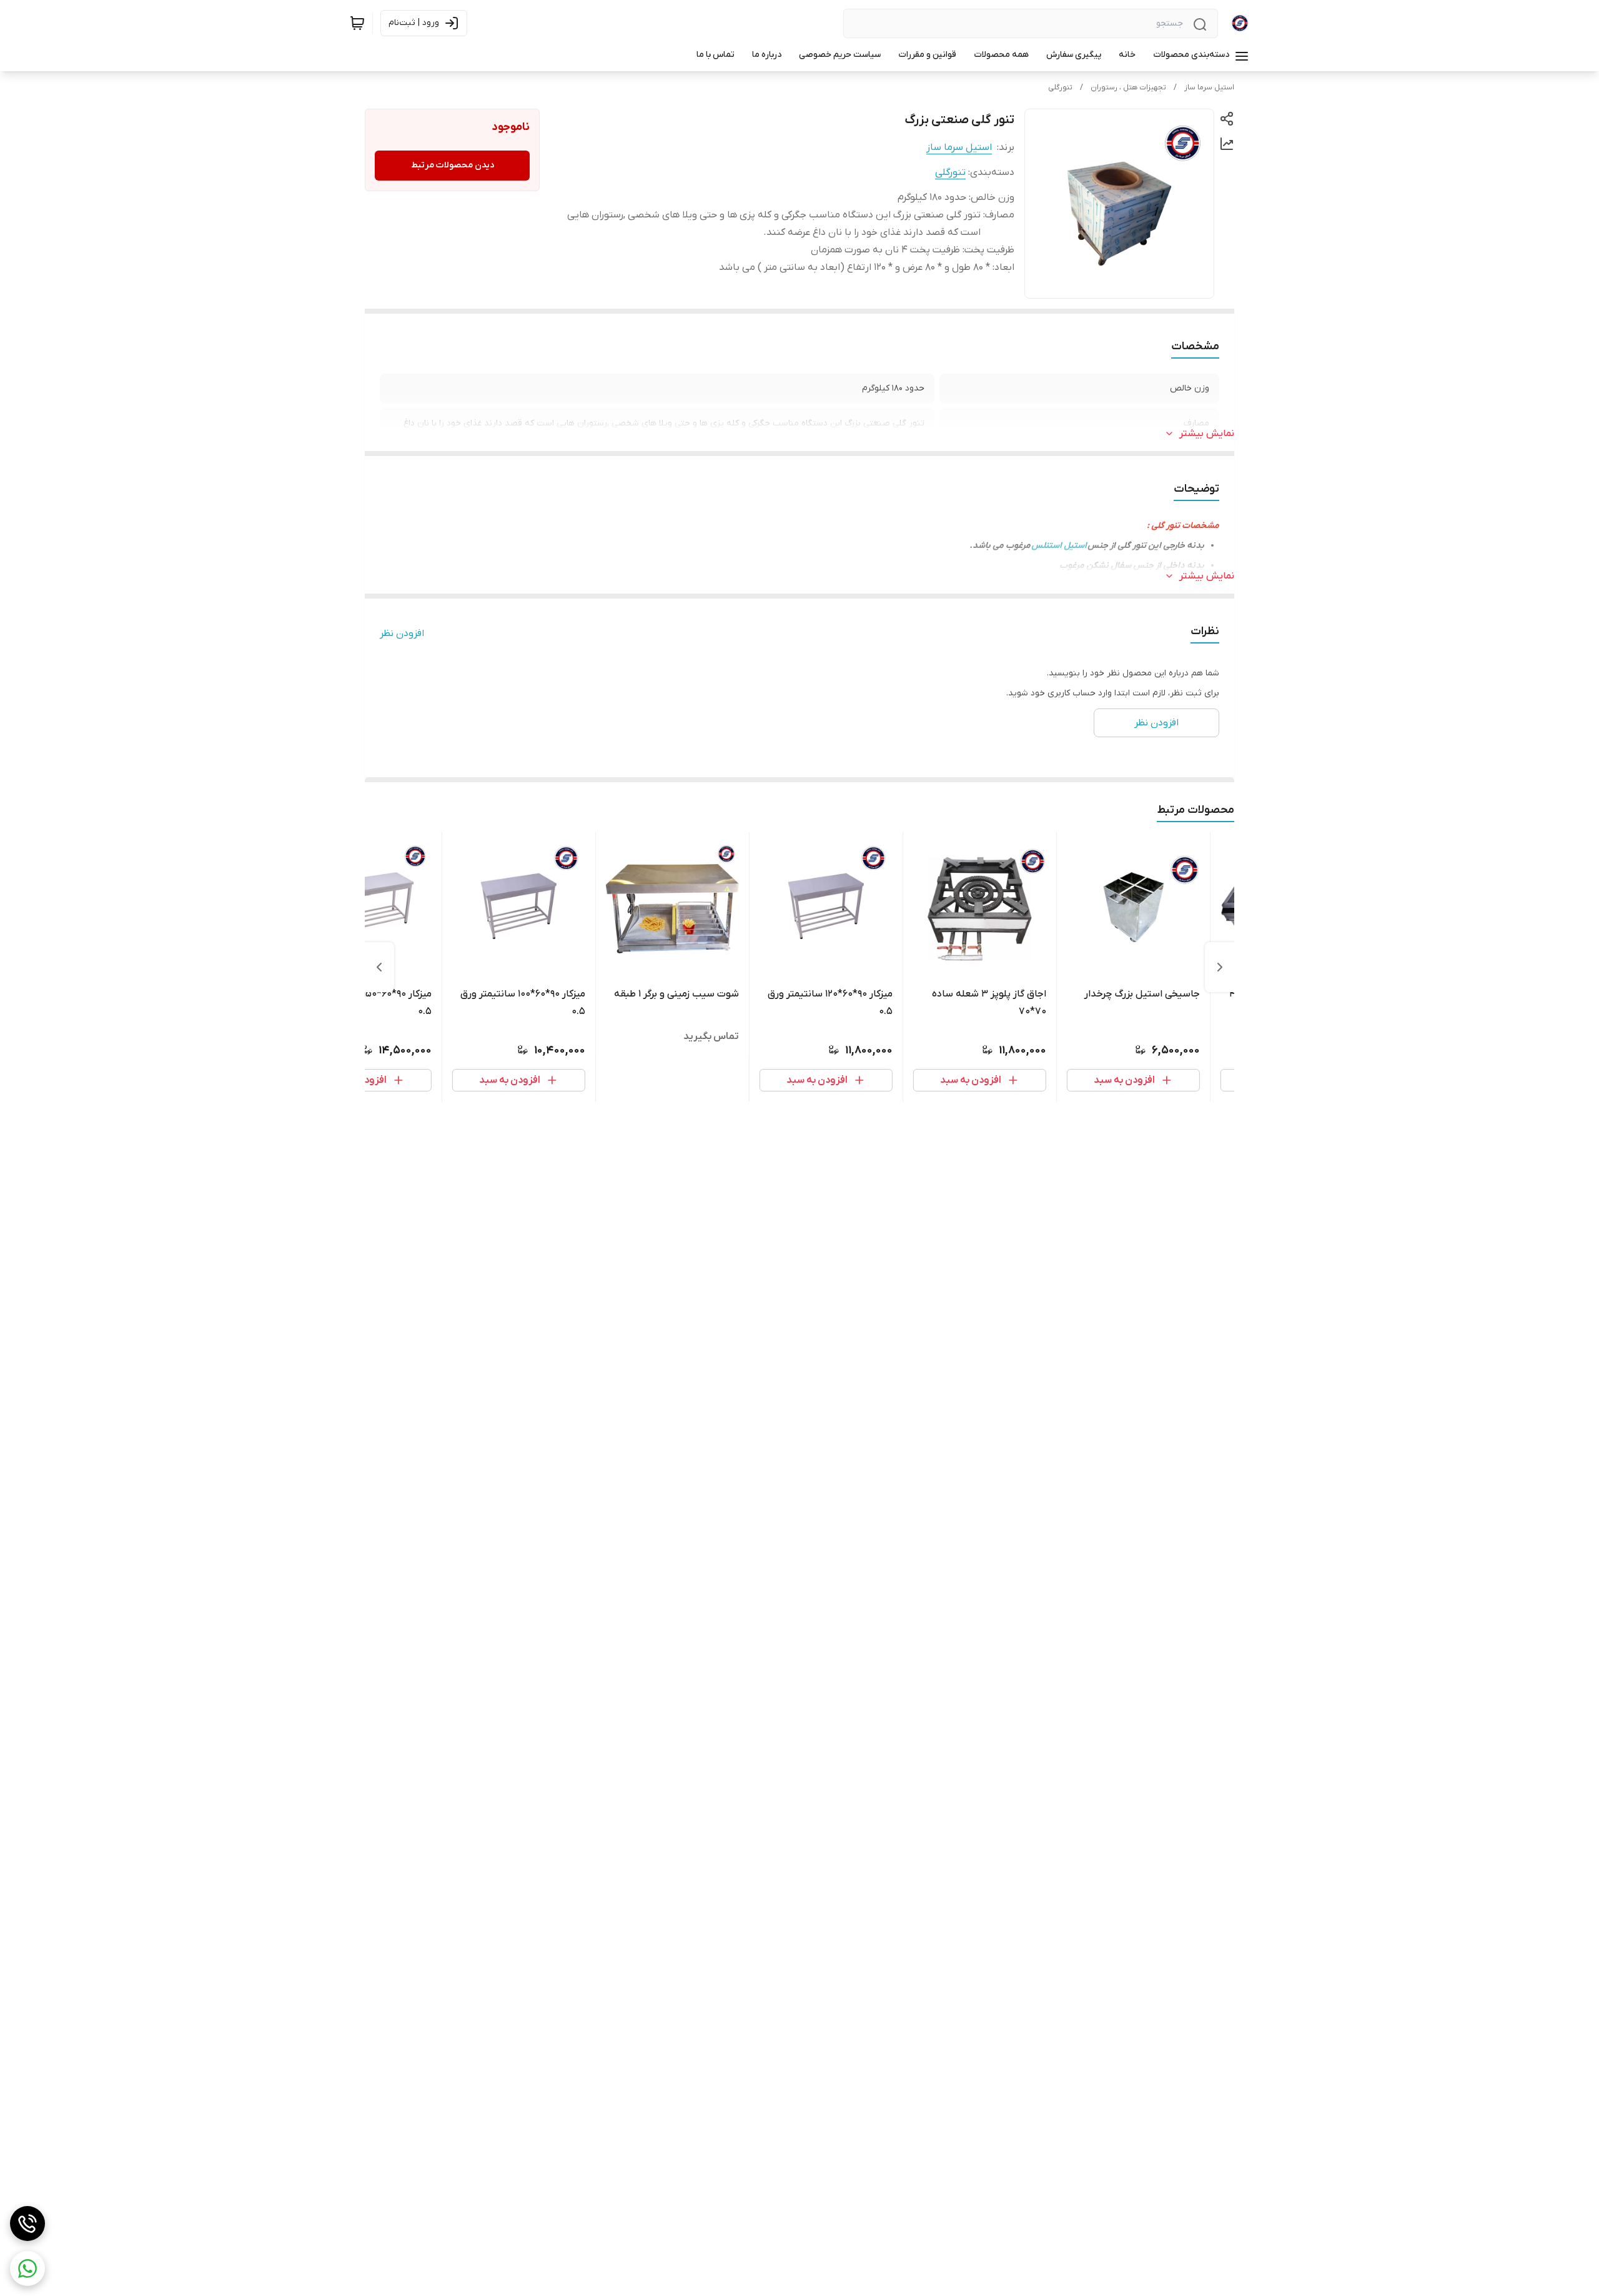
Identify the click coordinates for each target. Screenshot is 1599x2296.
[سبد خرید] (357, 23)
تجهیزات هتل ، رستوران (1128, 87)
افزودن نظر (402, 634)
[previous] (1220, 967)
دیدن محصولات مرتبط (453, 165)
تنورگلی (1060, 87)
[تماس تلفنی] (27, 2224)
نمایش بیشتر (1207, 434)
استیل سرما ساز (1209, 87)
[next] (379, 967)
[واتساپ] (27, 2269)
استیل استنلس (1059, 546)
